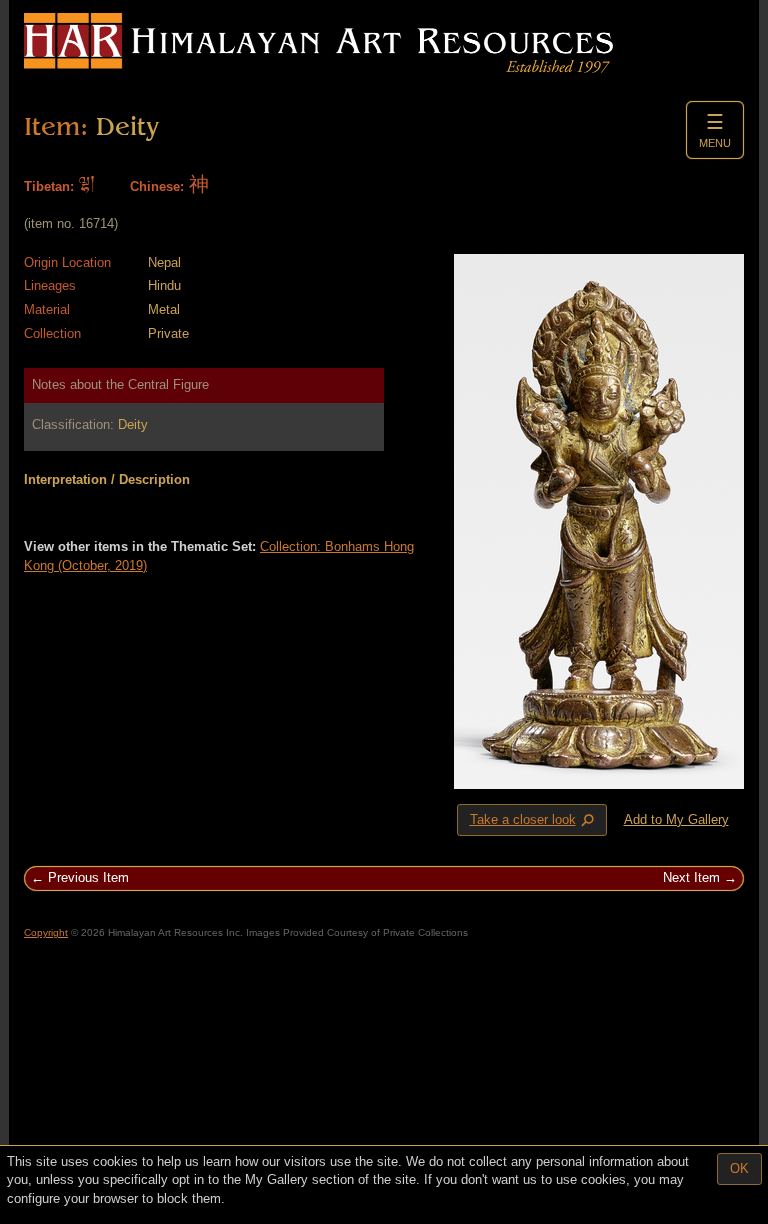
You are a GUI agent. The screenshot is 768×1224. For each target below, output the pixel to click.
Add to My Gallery (676, 819)
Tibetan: (49, 186)
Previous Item (88, 877)
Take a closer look (534, 821)
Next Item (691, 877)
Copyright (46, 932)
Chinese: (157, 186)
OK (739, 1168)
